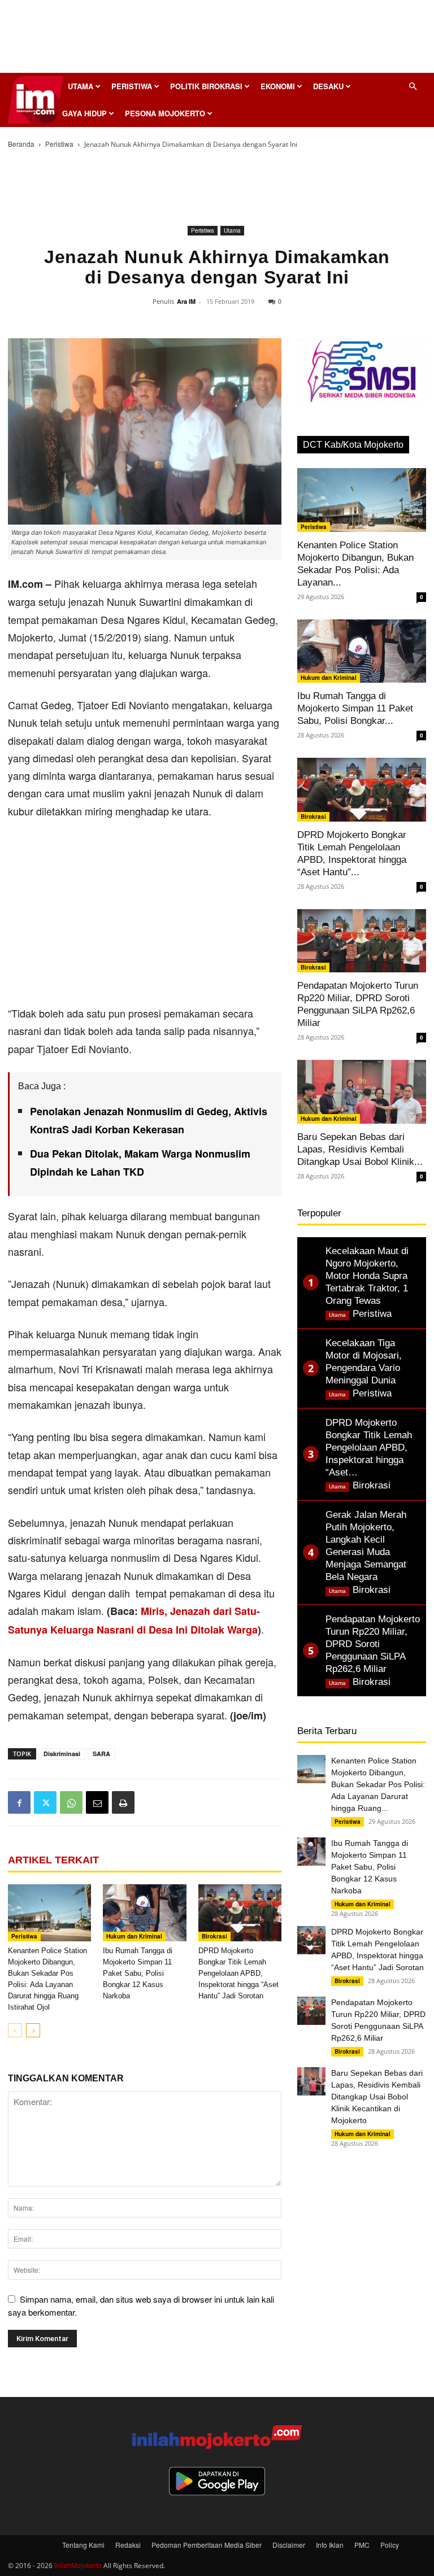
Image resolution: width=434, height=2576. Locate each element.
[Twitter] (45, 1802)
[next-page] (33, 2030)
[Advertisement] (217, 40)
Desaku (328, 86)
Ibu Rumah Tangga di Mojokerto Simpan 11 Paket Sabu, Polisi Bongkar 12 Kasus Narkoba (138, 1973)
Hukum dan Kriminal (134, 1936)
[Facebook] (19, 1802)
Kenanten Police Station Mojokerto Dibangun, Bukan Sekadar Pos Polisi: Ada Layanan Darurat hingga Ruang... (378, 1784)
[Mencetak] (123, 1802)
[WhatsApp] (71, 1802)
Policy (390, 2545)
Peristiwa (132, 86)
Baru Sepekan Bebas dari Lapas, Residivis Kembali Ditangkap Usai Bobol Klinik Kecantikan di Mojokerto (377, 2097)
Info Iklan (330, 2545)
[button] (413, 86)
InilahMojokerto (78, 2565)
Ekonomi (278, 86)
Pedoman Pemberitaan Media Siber (207, 2545)
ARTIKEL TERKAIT (53, 1860)
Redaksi (128, 2545)
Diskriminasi (62, 1754)
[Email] (97, 1802)
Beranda (21, 144)
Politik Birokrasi (206, 86)
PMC (362, 2545)
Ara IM (186, 301)
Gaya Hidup (84, 113)
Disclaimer (289, 2545)
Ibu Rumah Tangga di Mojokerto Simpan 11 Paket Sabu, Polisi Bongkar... (355, 708)
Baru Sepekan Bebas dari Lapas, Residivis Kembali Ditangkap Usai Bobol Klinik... (360, 1149)
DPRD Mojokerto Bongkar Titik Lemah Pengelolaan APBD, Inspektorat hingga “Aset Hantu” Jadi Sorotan (238, 1973)
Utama (81, 86)
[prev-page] (15, 2030)
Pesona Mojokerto (165, 113)
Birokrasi (214, 1936)
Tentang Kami (83, 2545)
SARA (101, 1754)
